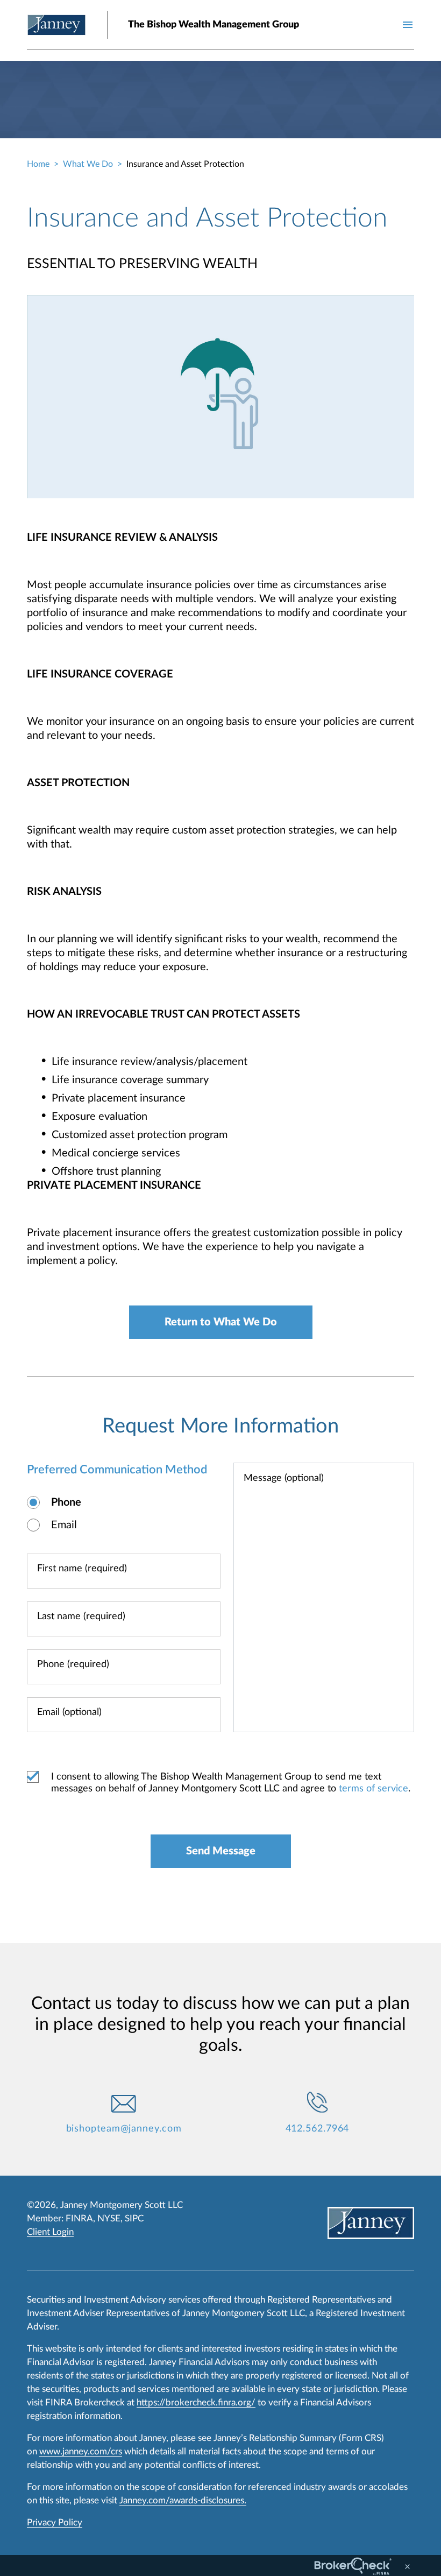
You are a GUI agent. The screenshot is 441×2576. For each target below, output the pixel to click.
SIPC (134, 2218)
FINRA (79, 2218)
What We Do (88, 164)
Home (38, 164)
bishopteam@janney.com (124, 2129)
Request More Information (220, 1426)
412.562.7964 (318, 2129)
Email (64, 1525)
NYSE (109, 2218)
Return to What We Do (221, 1322)
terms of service (374, 1789)
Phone (66, 1502)
